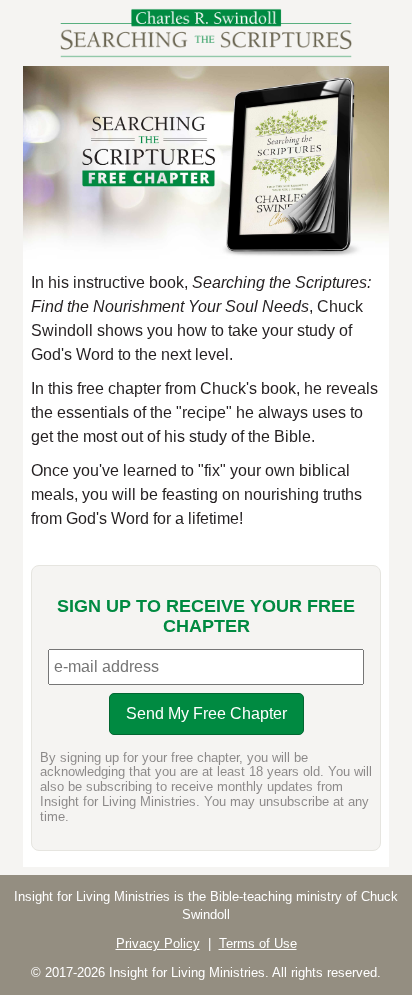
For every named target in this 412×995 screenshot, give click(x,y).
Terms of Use (258, 943)
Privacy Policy (158, 943)
